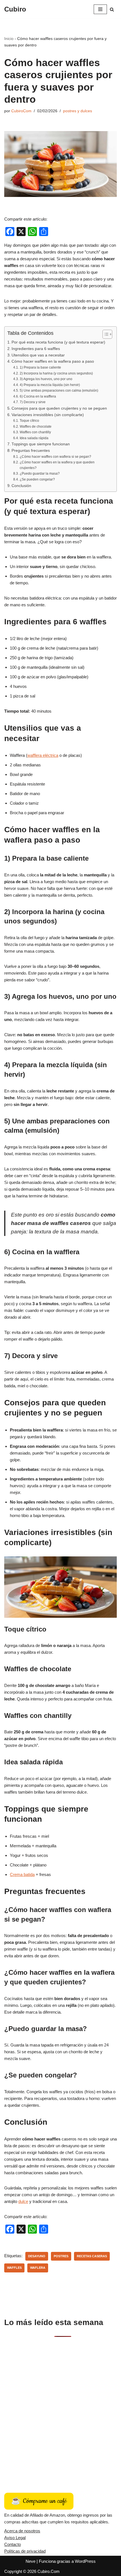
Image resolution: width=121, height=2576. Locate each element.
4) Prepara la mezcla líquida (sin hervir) (50, 385)
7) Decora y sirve (33, 402)
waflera (38, 2268)
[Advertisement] (60, 2409)
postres (61, 2256)
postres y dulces (78, 111)
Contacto (13, 2544)
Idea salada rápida (34, 438)
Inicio (9, 39)
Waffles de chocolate (35, 427)
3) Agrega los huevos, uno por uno (46, 379)
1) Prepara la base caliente (40, 367)
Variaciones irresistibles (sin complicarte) (48, 415)
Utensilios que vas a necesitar (38, 355)
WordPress (85, 2561)
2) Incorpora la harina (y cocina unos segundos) (56, 373)
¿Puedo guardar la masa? (40, 474)
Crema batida (22, 1874)
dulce (23, 2201)
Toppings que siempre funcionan (41, 444)
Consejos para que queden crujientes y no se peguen (59, 408)
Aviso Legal (15, 2538)
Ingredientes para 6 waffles (36, 349)
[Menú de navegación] (100, 9)
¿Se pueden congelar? (37, 479)
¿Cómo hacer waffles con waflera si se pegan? (55, 457)
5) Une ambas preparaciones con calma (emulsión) (59, 391)
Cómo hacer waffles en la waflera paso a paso (53, 361)
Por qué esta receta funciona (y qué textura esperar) (58, 342)
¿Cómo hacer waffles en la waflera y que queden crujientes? (57, 465)
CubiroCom (21, 111)
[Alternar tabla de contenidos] (105, 334)
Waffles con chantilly (35, 432)
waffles (14, 2268)
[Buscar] (112, 9)
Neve (31, 2561)
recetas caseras (92, 2256)
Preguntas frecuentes (31, 451)
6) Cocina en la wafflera (38, 396)
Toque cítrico (29, 421)
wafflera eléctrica (43, 755)
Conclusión (21, 486)
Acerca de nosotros (22, 2531)
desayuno (37, 2256)
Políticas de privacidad (25, 2551)
